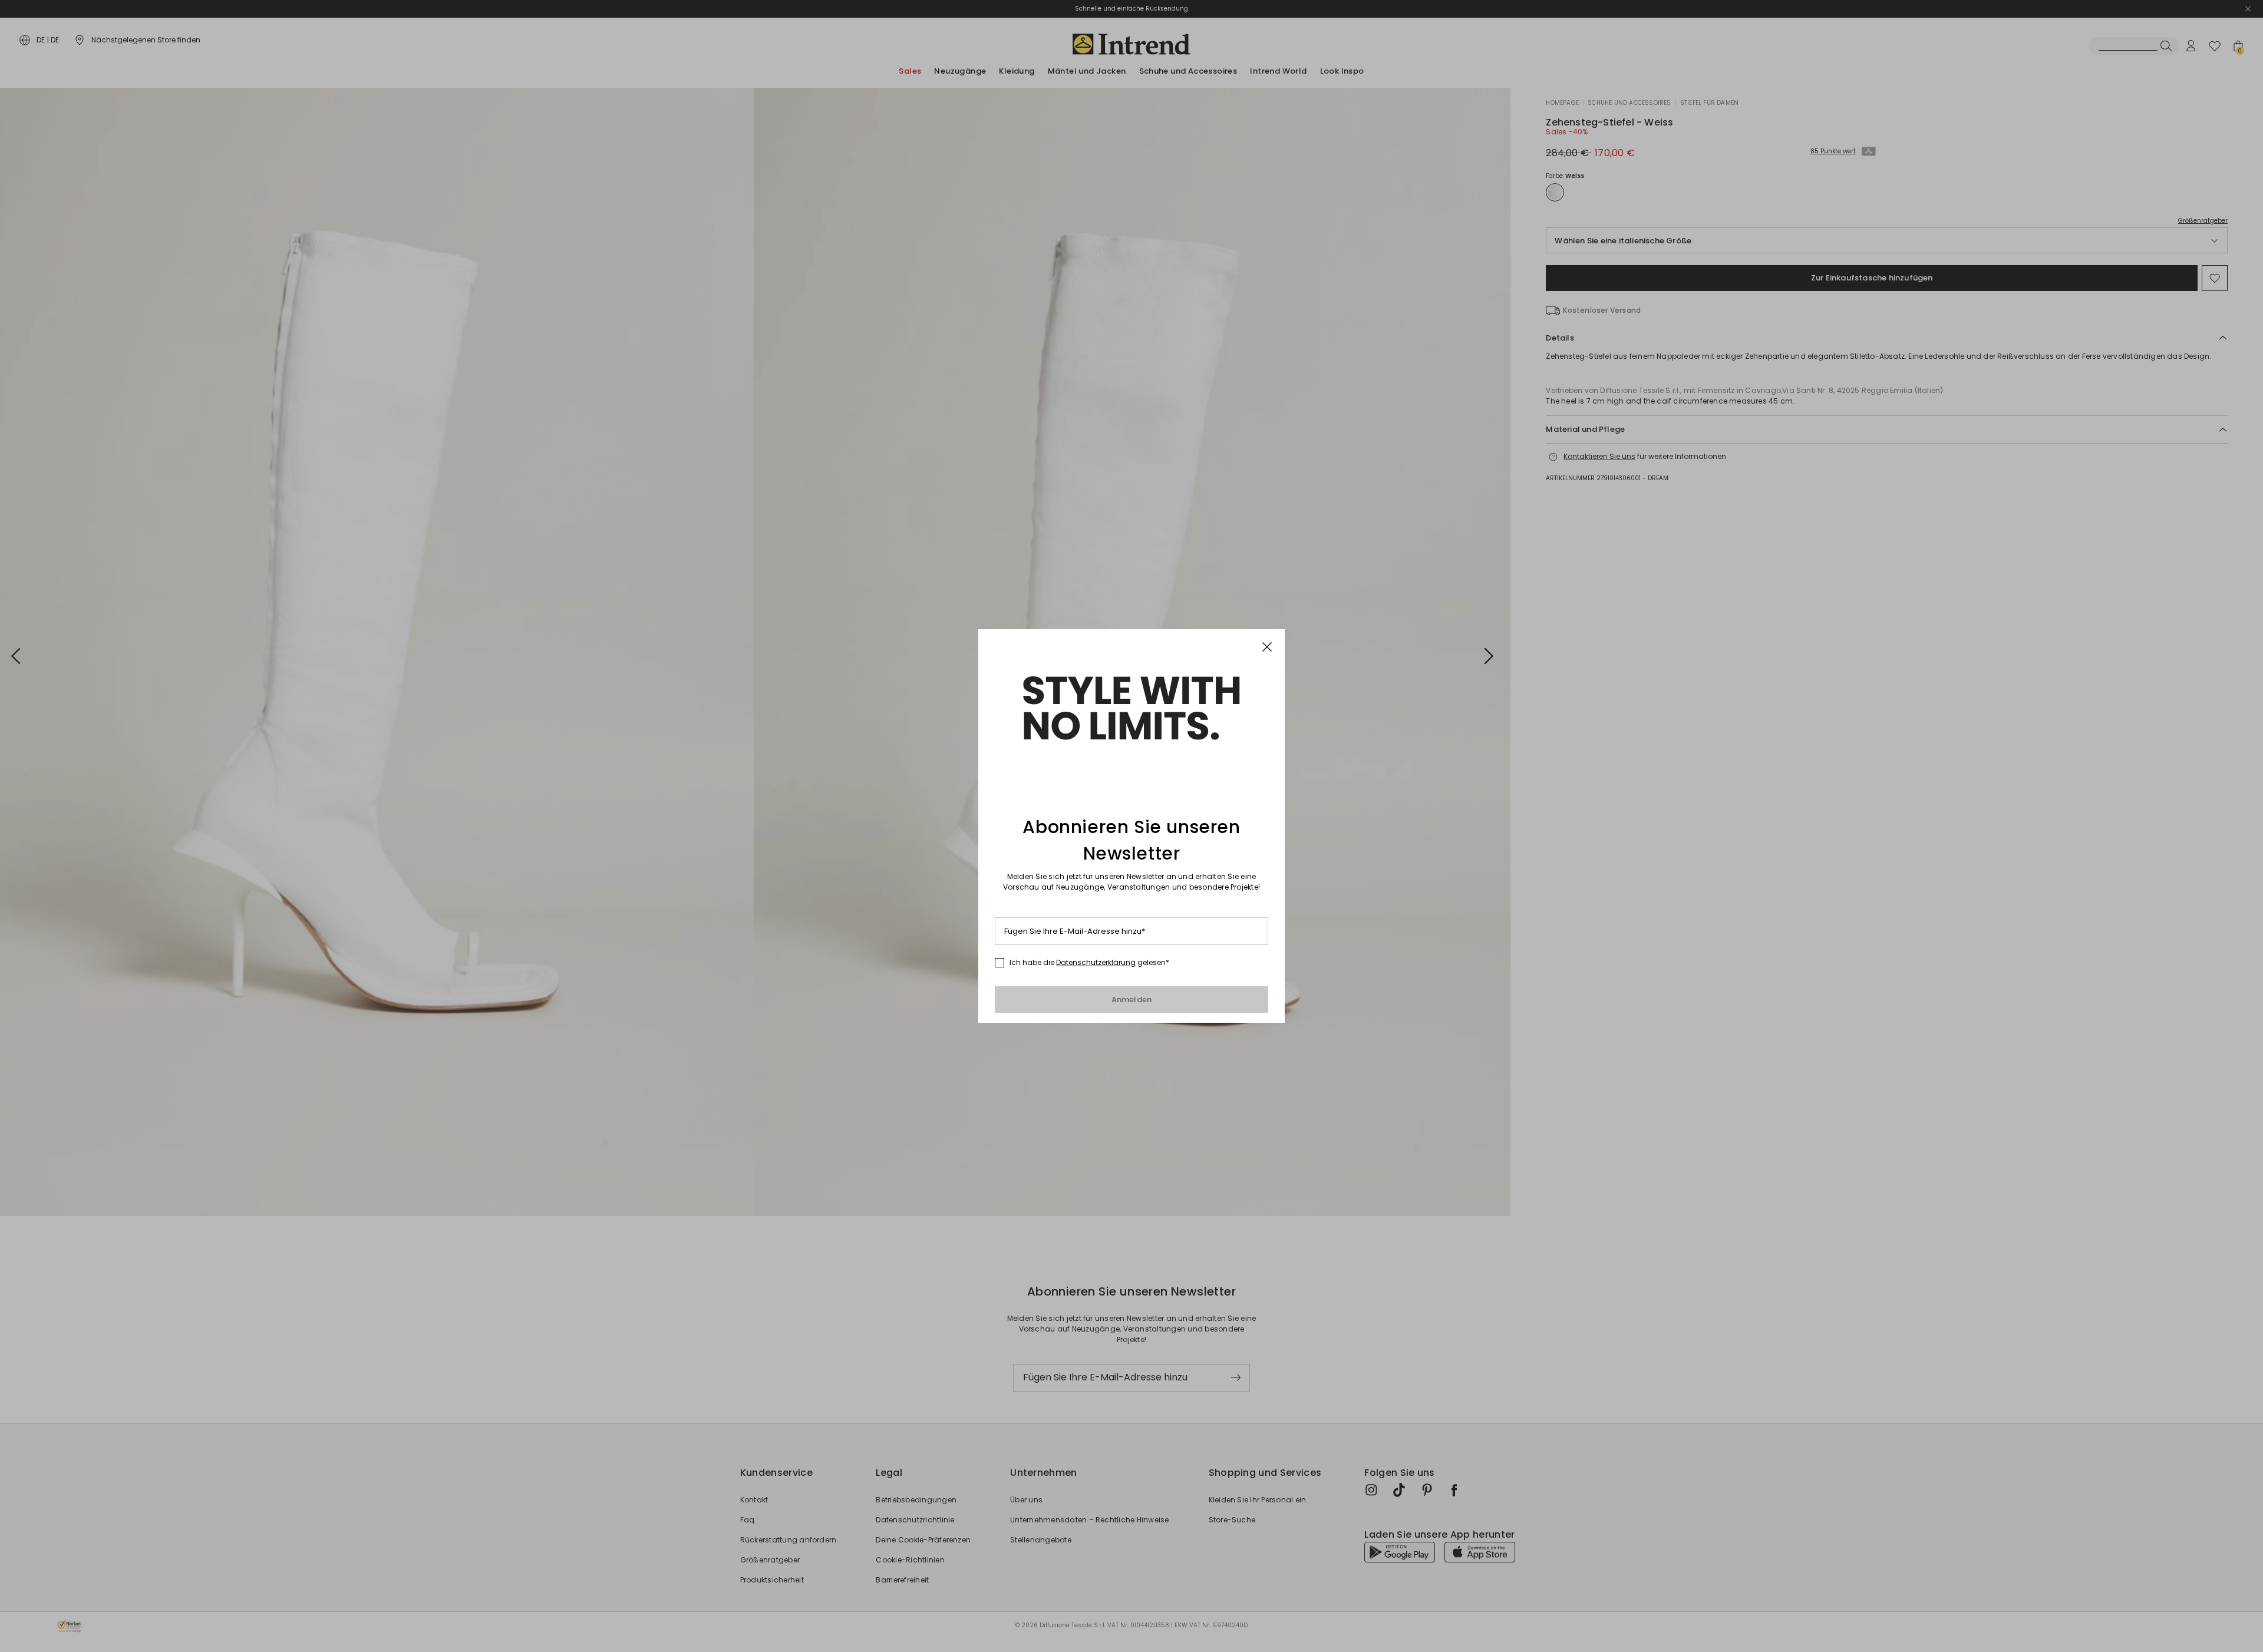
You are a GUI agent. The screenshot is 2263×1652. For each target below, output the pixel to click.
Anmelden (1132, 1000)
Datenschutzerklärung (1096, 962)
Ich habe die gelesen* (1089, 963)
